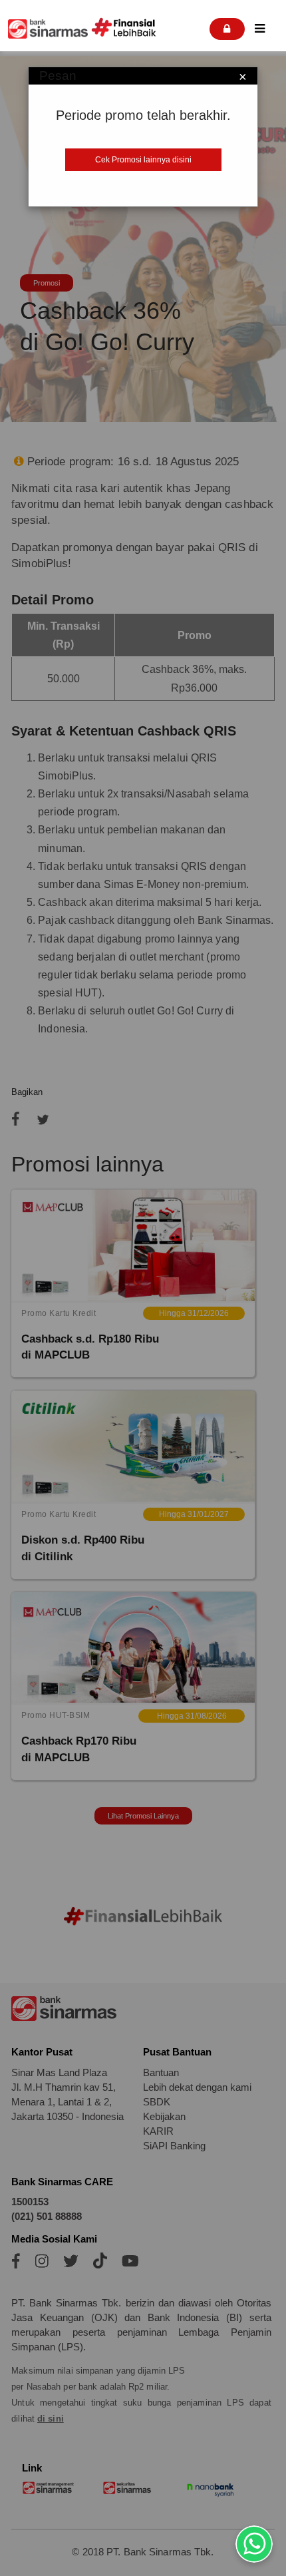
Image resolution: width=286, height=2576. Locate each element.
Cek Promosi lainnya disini (143, 160)
